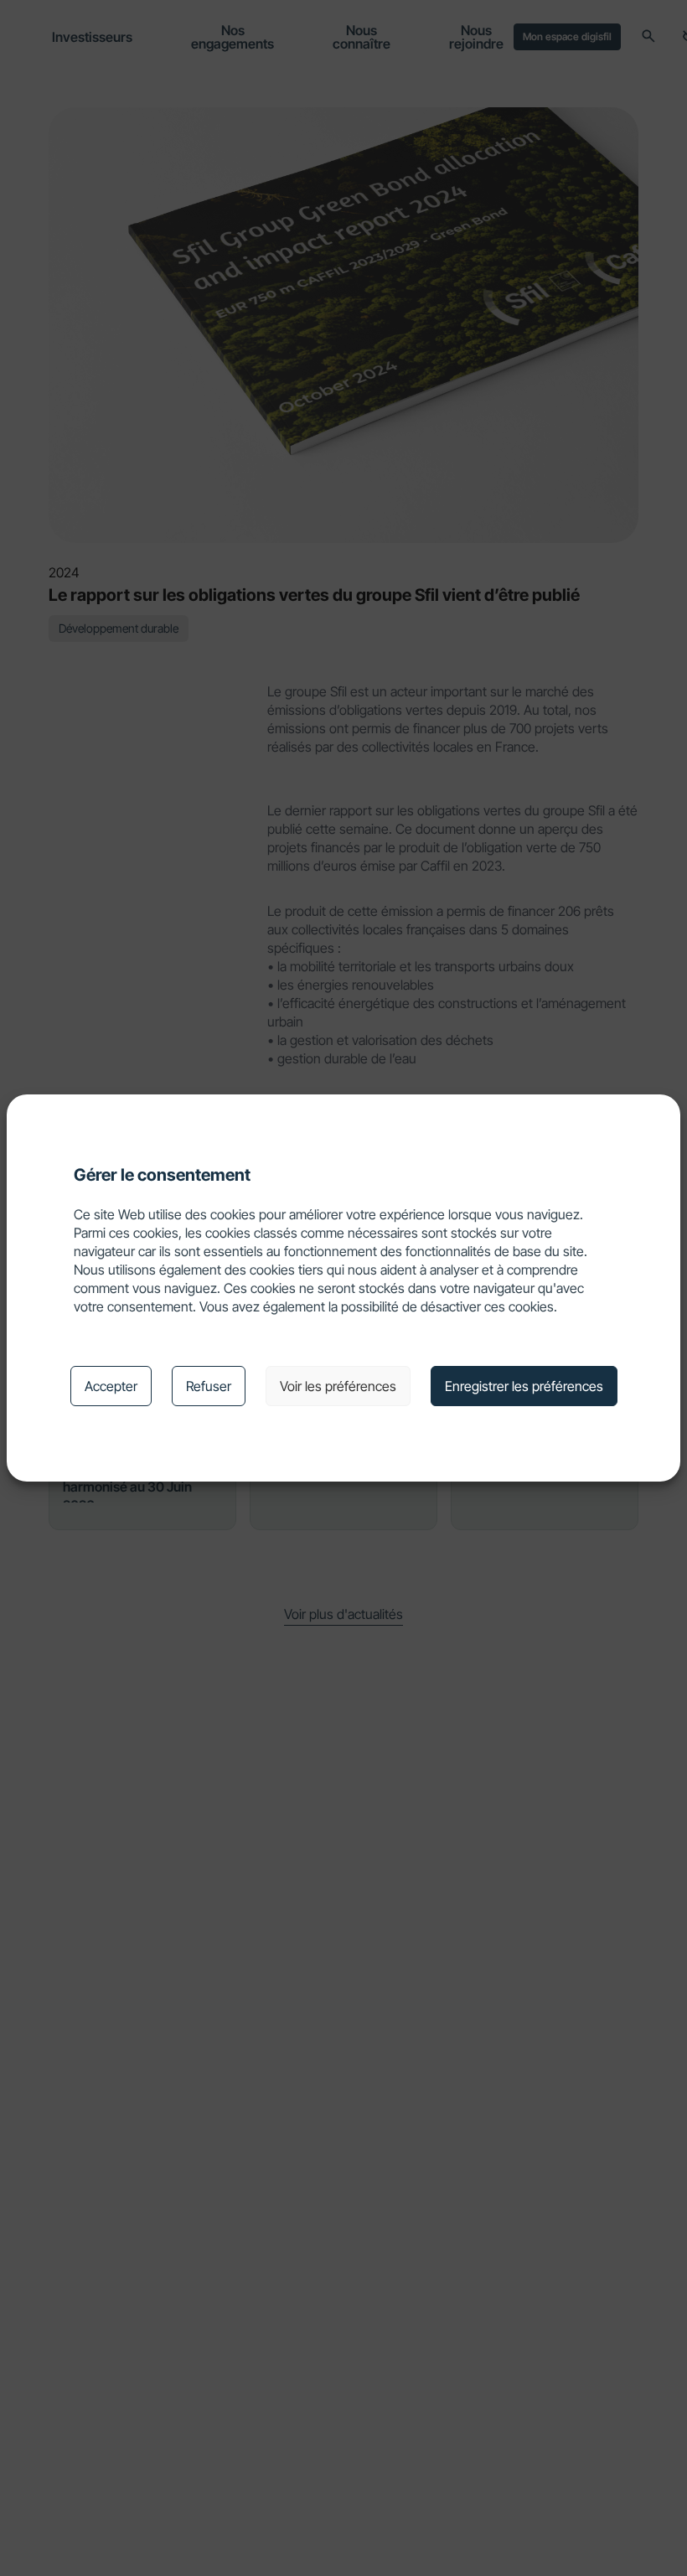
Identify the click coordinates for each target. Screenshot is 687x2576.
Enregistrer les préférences (524, 1386)
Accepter (111, 1386)
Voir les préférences (338, 1386)
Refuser (209, 1386)
